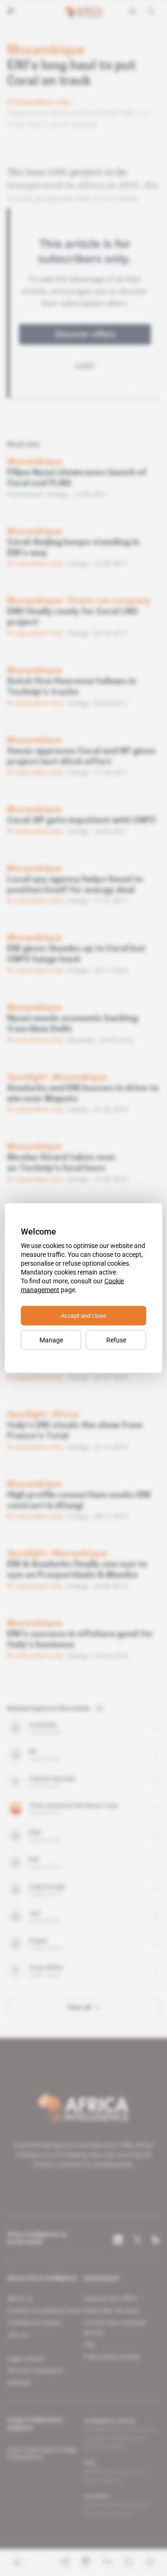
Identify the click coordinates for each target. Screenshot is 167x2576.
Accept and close (83, 1316)
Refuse (116, 1340)
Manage (51, 1340)
